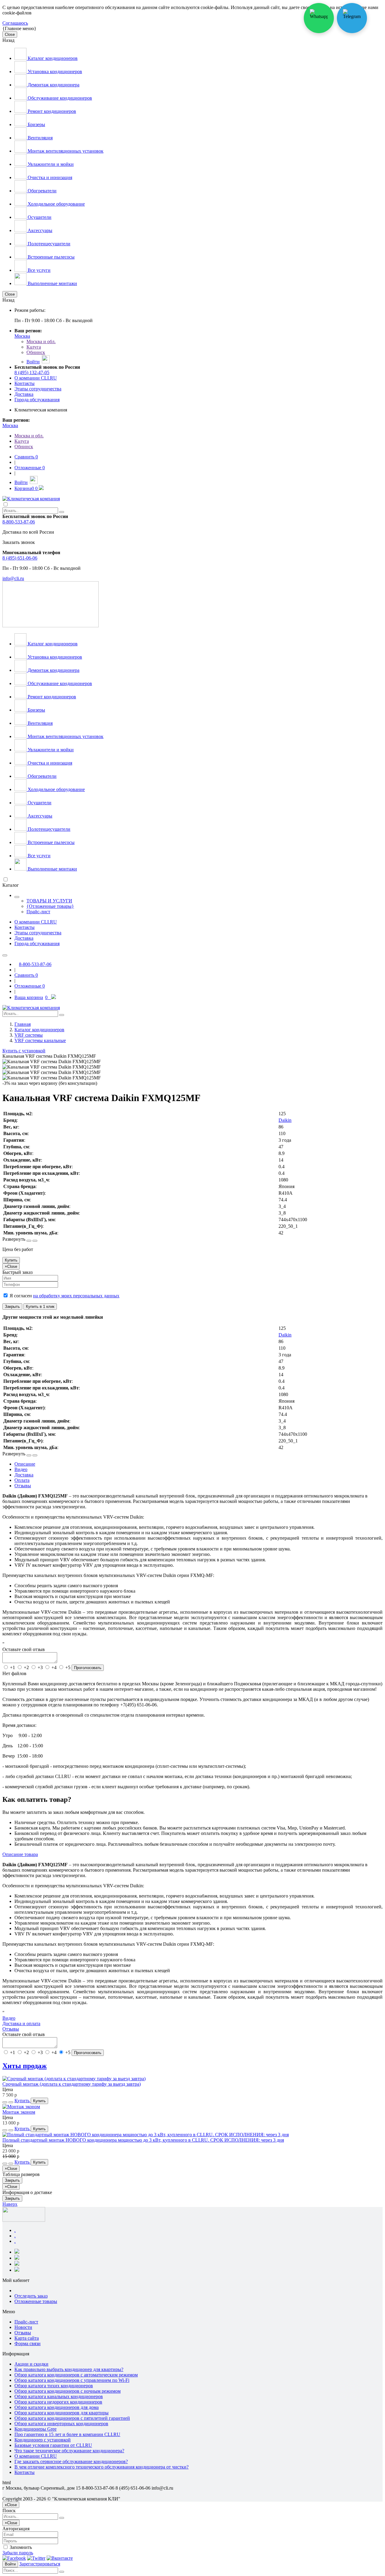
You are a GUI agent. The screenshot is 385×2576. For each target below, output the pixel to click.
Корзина (26, 488)
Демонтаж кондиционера (53, 85)
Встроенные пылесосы (51, 257)
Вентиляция (40, 138)
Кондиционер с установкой (43, 2440)
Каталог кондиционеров (52, 58)
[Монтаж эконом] (21, 2107)
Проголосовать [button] (88, 1668)
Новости (23, 2327)
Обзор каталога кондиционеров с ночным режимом (68, 2391)
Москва (22, 336)
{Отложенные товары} (50, 906)
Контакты (25, 383)
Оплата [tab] (22, 1480)
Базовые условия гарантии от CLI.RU (53, 2445)
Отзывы (11, 2029)
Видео (9, 2018)
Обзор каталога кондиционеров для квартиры (62, 2413)
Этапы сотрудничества (38, 389)
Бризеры (36, 124)
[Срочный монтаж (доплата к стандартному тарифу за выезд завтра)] (74, 2079)
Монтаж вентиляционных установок (65, 151)
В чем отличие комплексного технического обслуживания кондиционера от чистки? (102, 2467)
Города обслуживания (37, 400)
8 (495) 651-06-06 (20, 558)
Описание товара (20, 1854)
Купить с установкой (24, 1051)
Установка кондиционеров (54, 71)
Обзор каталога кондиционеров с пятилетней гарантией (72, 2418)
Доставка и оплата (21, 2024)
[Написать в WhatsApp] (319, 18)
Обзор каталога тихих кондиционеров (54, 2386)
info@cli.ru (13, 578)
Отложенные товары (36, 2301)
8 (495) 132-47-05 (32, 372)
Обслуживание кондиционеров (59, 98)
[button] (29, 1241)
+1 (12, 1667)
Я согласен (64, 1296)
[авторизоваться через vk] (60, 2558)
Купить (11, 1260)
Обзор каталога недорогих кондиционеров (58, 2402)
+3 (40, 1667)
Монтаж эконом (19, 2112)
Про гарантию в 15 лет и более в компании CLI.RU (67, 2434)
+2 (26, 1667)
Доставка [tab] (24, 1475)
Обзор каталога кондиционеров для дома (57, 2407)
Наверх (10, 2204)
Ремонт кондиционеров (51, 111)
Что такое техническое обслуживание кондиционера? (69, 2451)
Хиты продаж (25, 2066)
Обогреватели (42, 191)
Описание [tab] (25, 1464)
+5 (68, 1667)
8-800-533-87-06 (19, 522)
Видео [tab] (21, 1469)
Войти (10, 2564)
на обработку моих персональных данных (76, 1296)
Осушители (39, 217)
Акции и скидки (31, 2364)
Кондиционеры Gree (35, 2429)
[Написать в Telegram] (352, 18)
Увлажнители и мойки (50, 164)
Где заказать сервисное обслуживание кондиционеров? (71, 2461)
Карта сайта (27, 2338)
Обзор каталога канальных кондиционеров (59, 2396)
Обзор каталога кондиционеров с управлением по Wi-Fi (72, 2380)
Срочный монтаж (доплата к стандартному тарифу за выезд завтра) (72, 2084)
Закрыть (12, 1307)
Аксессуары (39, 230)
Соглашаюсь (15, 23)
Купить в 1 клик (40, 1307)
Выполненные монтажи (52, 283)
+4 (54, 1667)
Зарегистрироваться (40, 2564)
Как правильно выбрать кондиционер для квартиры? (69, 2369)
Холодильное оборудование (56, 204)
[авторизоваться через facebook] (14, 2558)
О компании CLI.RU (36, 378)
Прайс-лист (38, 912)
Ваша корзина (31, 997)
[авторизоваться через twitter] (36, 2558)
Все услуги (38, 270)
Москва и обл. (41, 341)
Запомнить (20, 2547)
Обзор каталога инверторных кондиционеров (61, 2424)
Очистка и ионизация (49, 177)
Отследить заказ (31, 2296)
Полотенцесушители (48, 244)
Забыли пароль (18, 2553)
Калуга (34, 347)
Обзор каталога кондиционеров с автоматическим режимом (76, 2375)
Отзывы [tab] (23, 1486)
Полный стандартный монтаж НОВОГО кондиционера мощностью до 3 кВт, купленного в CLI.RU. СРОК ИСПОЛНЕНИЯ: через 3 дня (143, 2140)
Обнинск (36, 352)
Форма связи (28, 2343)
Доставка (24, 394)
